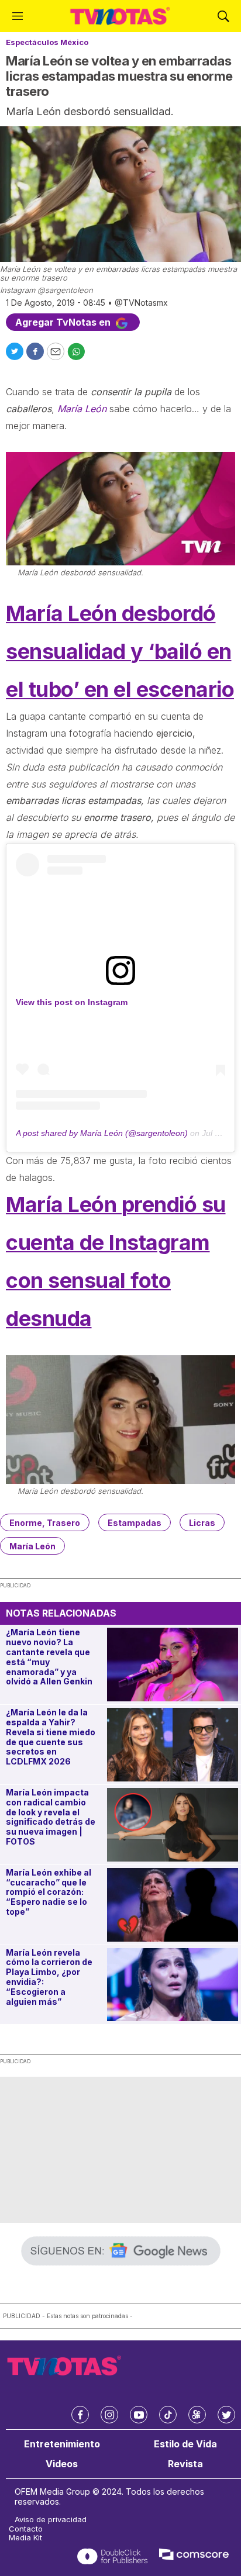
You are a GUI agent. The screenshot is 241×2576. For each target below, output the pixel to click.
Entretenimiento (62, 2444)
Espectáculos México (47, 42)
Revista (185, 2464)
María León (32, 1546)
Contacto (26, 2529)
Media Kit (25, 2538)
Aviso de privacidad (51, 2520)
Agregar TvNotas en (64, 322)
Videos (62, 2464)
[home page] (120, 16)
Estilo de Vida (185, 2444)
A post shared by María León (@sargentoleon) (102, 1133)
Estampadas (135, 1523)
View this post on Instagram (72, 1002)
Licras (202, 1523)
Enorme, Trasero (45, 1523)
